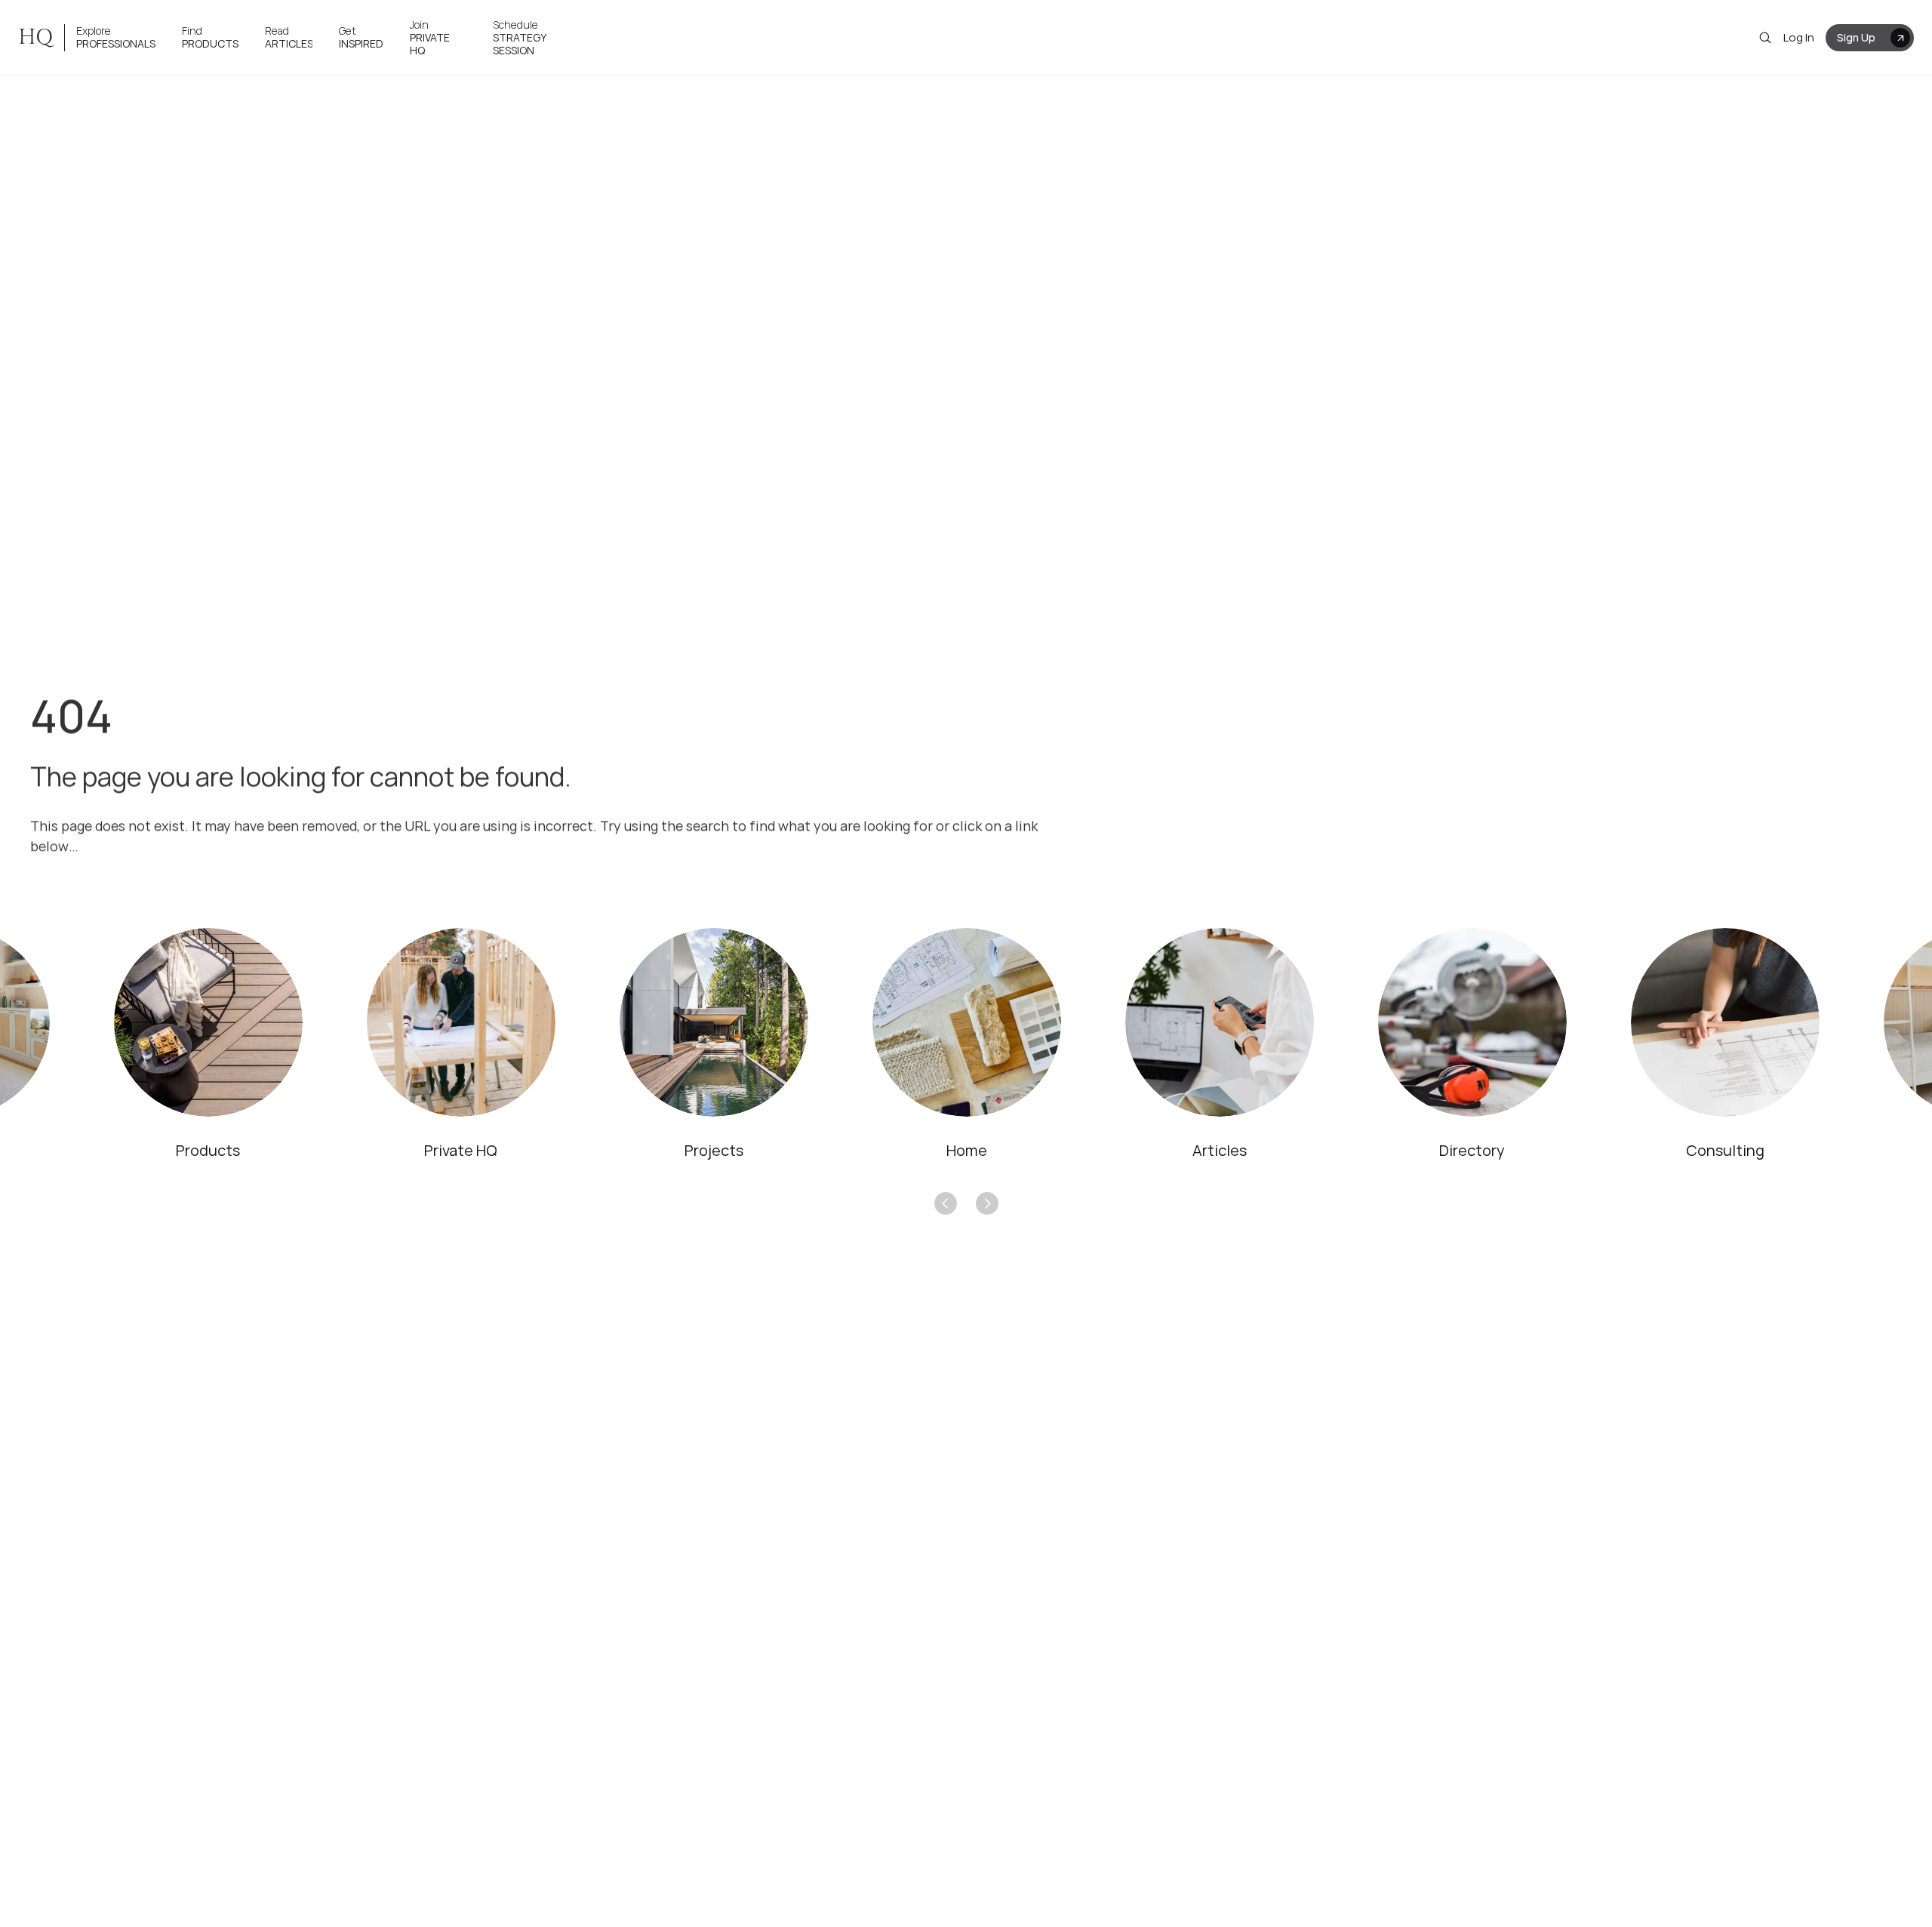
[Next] (987, 1203)
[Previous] (946, 1203)
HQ (35, 37)
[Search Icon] (1765, 38)
